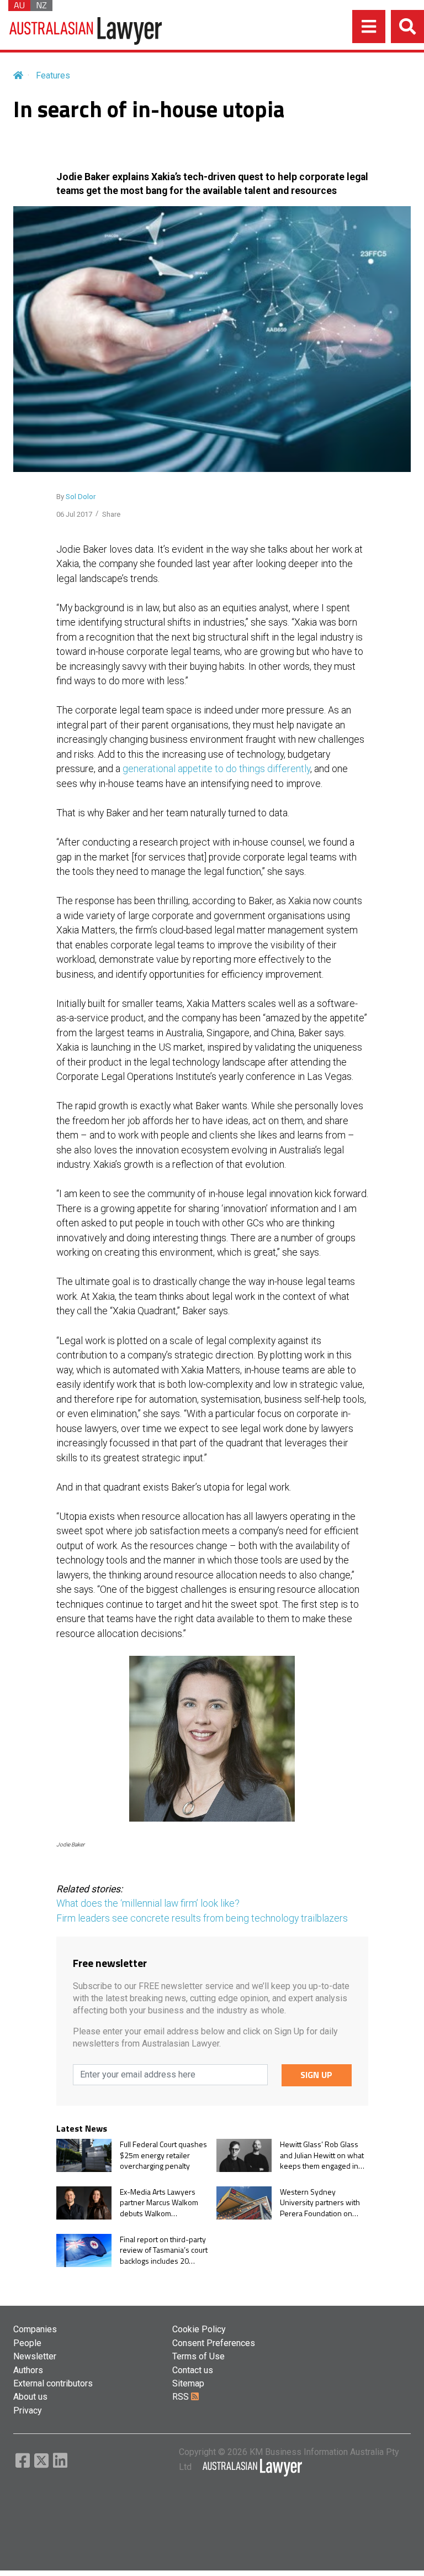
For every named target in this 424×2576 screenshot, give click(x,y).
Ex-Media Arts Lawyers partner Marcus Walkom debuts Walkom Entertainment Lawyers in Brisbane (162, 2203)
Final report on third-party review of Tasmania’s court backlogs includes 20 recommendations (164, 2250)
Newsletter (35, 2356)
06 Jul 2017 (74, 514)
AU (19, 6)
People (27, 2343)
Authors (28, 2370)
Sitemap (188, 2383)
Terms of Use (198, 2356)
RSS (182, 2397)
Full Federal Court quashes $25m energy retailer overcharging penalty (163, 2155)
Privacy (28, 2410)
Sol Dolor (81, 497)
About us (30, 2397)
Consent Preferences (214, 2343)
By (76, 497)
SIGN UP (316, 2075)
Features (53, 75)
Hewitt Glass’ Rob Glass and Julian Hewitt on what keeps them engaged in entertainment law (322, 2155)
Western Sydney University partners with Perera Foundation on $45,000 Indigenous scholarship (320, 2203)
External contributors (53, 2383)
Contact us (193, 2370)
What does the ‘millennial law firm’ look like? (148, 1903)
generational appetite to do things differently (216, 769)
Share (111, 514)
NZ (41, 6)
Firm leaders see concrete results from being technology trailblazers (202, 1918)
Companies (35, 2329)
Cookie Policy (199, 2329)
